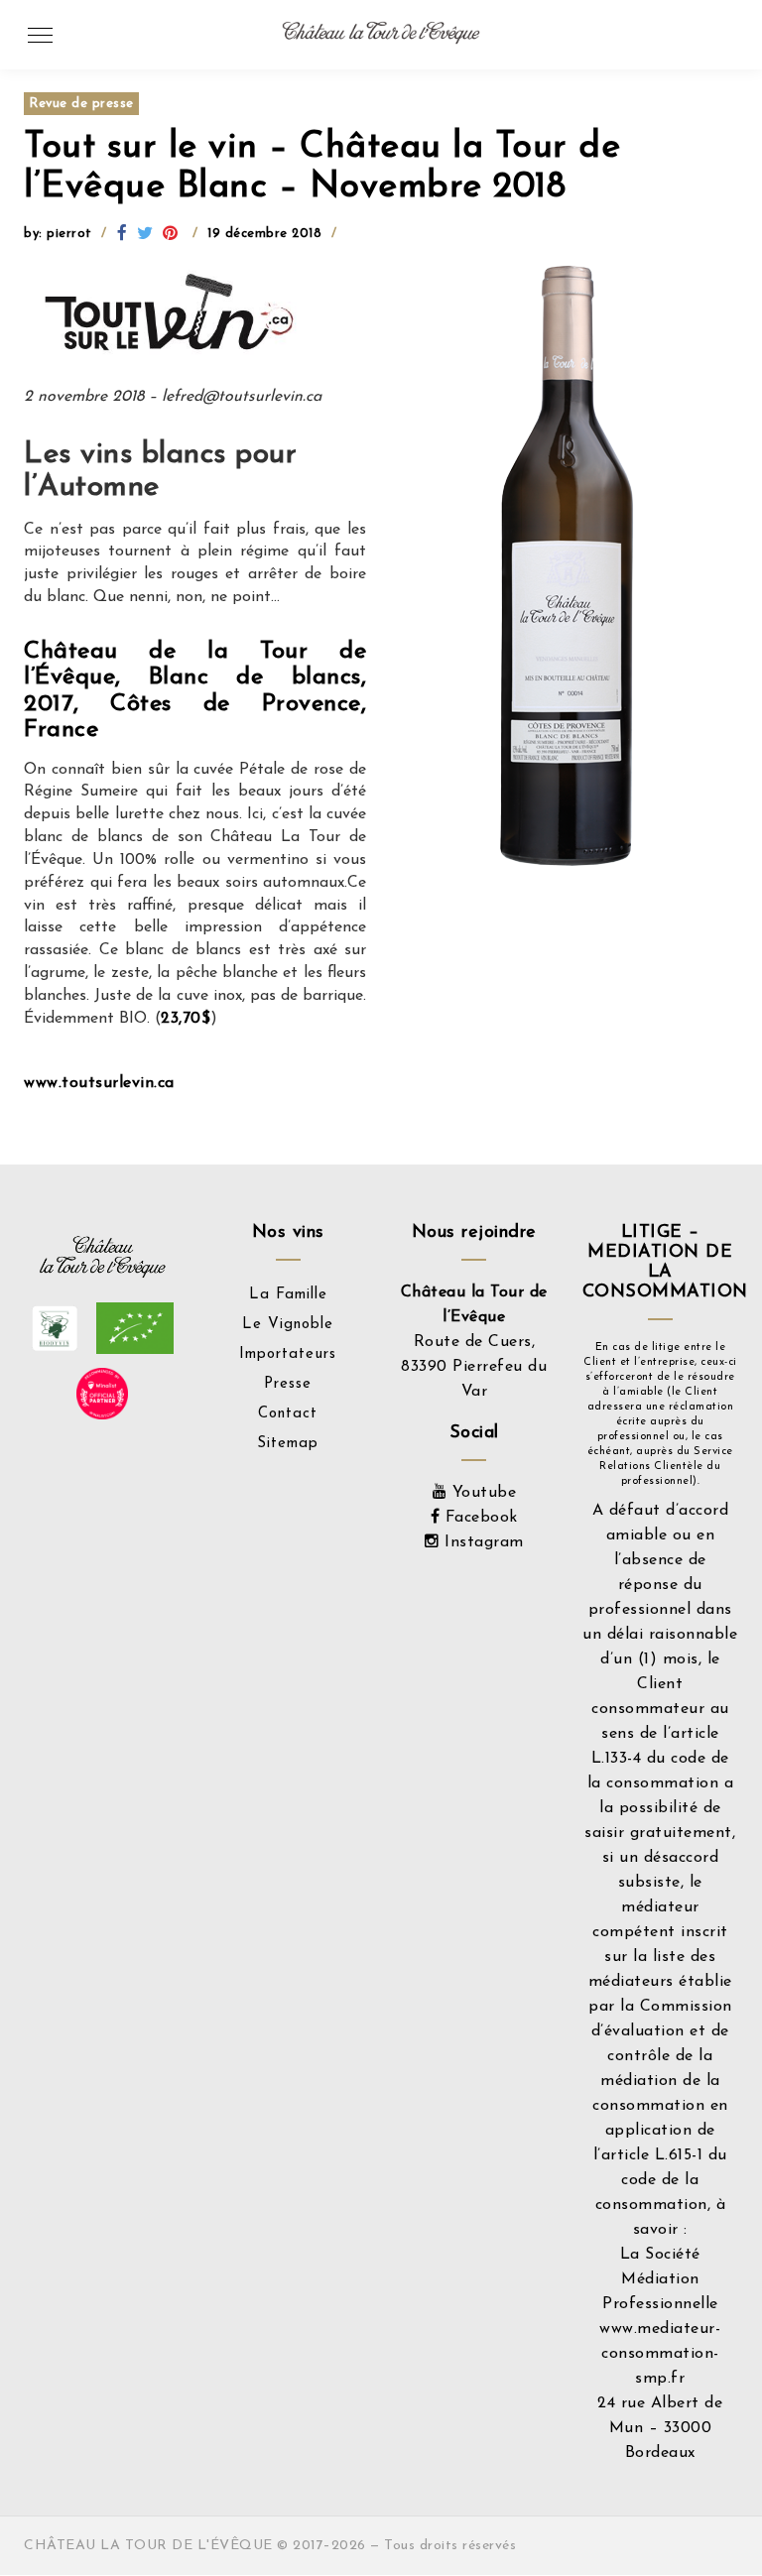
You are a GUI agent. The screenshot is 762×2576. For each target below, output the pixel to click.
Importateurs (288, 1354)
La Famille (288, 1295)
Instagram (482, 1542)
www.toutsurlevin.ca (99, 1083)
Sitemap (288, 1444)
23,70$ (186, 1019)
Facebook (479, 1518)
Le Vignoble (288, 1325)
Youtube (481, 1493)
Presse (288, 1384)
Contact (288, 1414)
